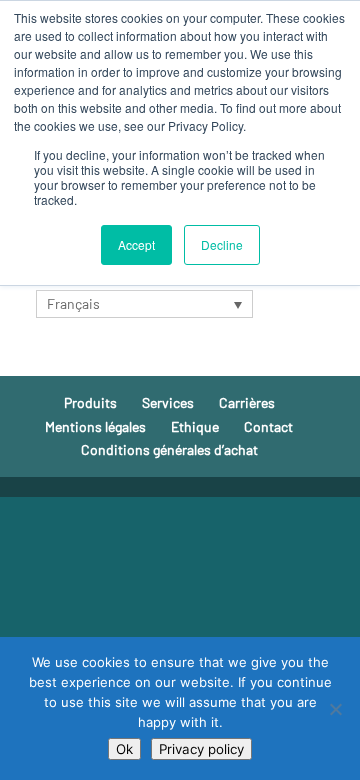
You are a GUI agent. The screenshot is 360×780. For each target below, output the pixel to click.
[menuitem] (144, 303)
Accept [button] (136, 244)
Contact (268, 426)
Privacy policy (201, 749)
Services (168, 402)
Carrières (247, 402)
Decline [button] (222, 244)
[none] (144, 303)
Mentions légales (95, 426)
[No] (335, 709)
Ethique (195, 426)
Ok (124, 749)
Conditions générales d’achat (169, 449)
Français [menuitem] (73, 304)
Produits (90, 402)
